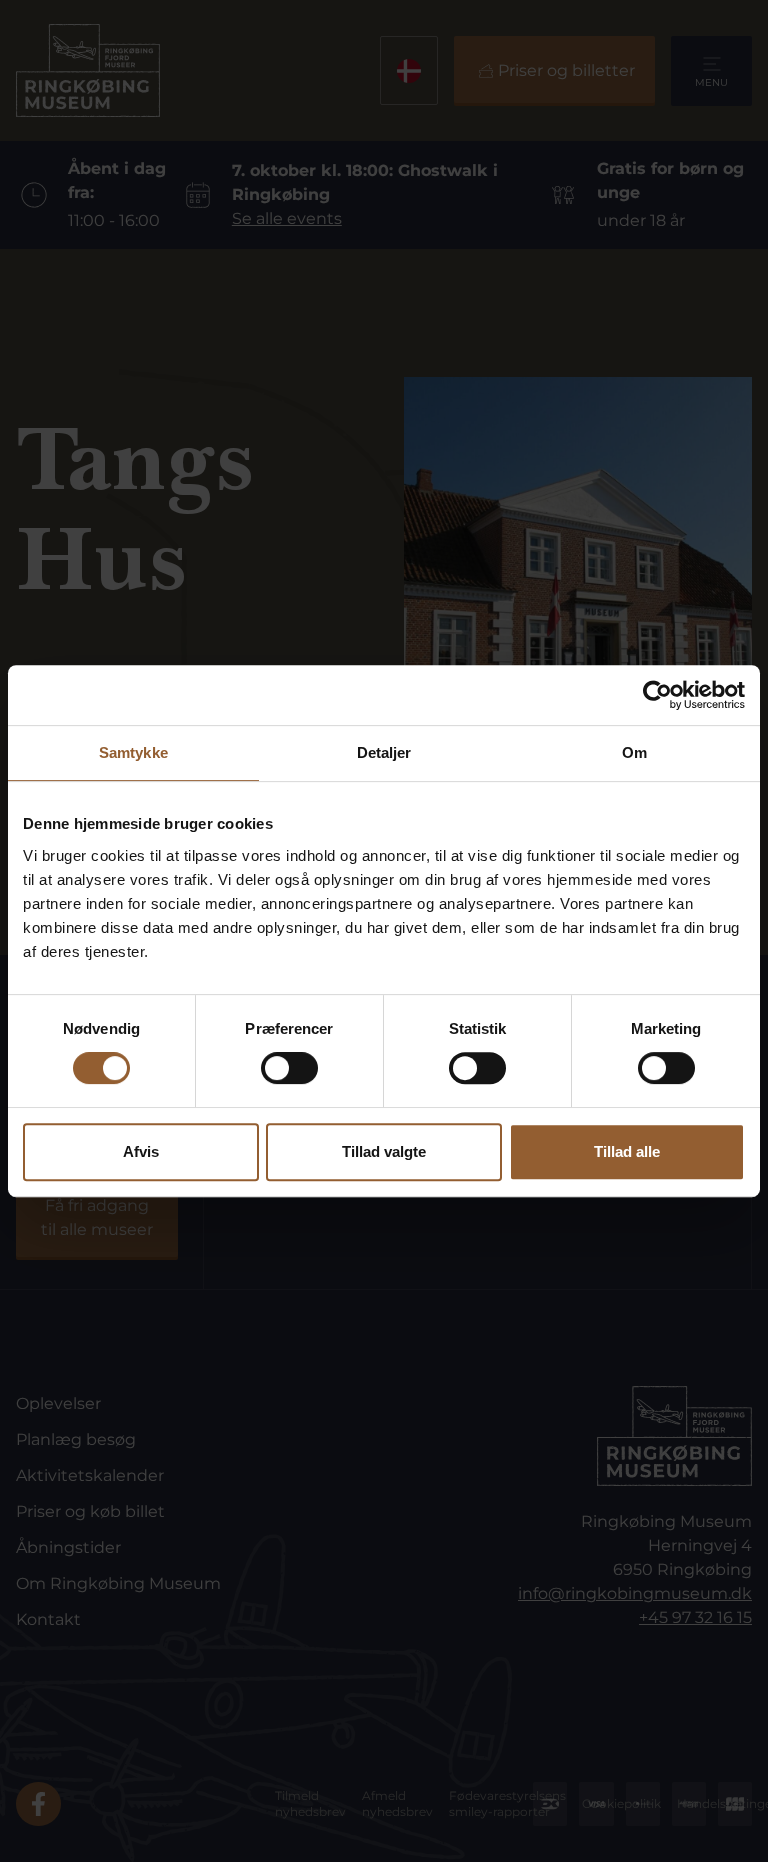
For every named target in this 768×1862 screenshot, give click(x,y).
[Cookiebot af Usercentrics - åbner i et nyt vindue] (657, 695)
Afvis (141, 1151)
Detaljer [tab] (384, 752)
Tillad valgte (384, 1151)
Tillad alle (627, 1151)
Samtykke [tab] (133, 752)
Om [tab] (634, 752)
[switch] (289, 1068)
